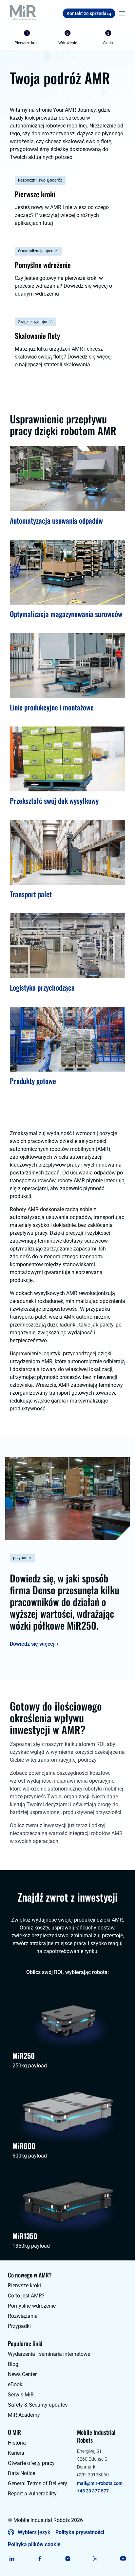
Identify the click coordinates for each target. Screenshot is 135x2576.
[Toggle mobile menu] (120, 13)
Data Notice (21, 2473)
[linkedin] (12, 2559)
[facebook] (40, 2559)
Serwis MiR (21, 2395)
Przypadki (19, 2326)
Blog (13, 2364)
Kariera (16, 2453)
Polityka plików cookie (34, 2544)
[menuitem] (27, 38)
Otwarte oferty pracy (31, 2463)
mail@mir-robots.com (100, 2483)
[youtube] (123, 2559)
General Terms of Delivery (38, 2483)
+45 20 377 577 (93, 2491)
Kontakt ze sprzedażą (89, 13)
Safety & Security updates (38, 2405)
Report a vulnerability (32, 2494)
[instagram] (68, 2559)
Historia (17, 2443)
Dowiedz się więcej (32, 1644)
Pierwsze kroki (24, 2285)
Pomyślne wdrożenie (32, 2306)
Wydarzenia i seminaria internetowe (49, 2354)
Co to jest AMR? (26, 2296)
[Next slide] (125, 38)
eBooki (16, 2384)
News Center (22, 2374)
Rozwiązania (23, 2316)
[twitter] (95, 2559)
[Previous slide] (10, 38)
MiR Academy (24, 2415)
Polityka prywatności (80, 2532)
